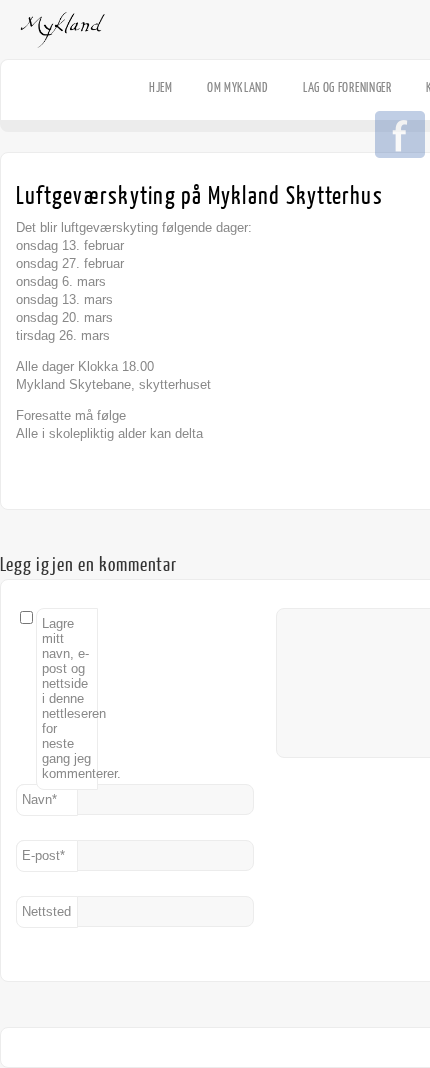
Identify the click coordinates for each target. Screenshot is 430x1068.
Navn (39, 799)
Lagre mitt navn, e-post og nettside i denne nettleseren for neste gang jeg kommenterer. (70, 698)
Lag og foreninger (347, 87)
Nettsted (46, 911)
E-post (43, 855)
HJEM (161, 87)
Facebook (400, 136)
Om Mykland (238, 87)
